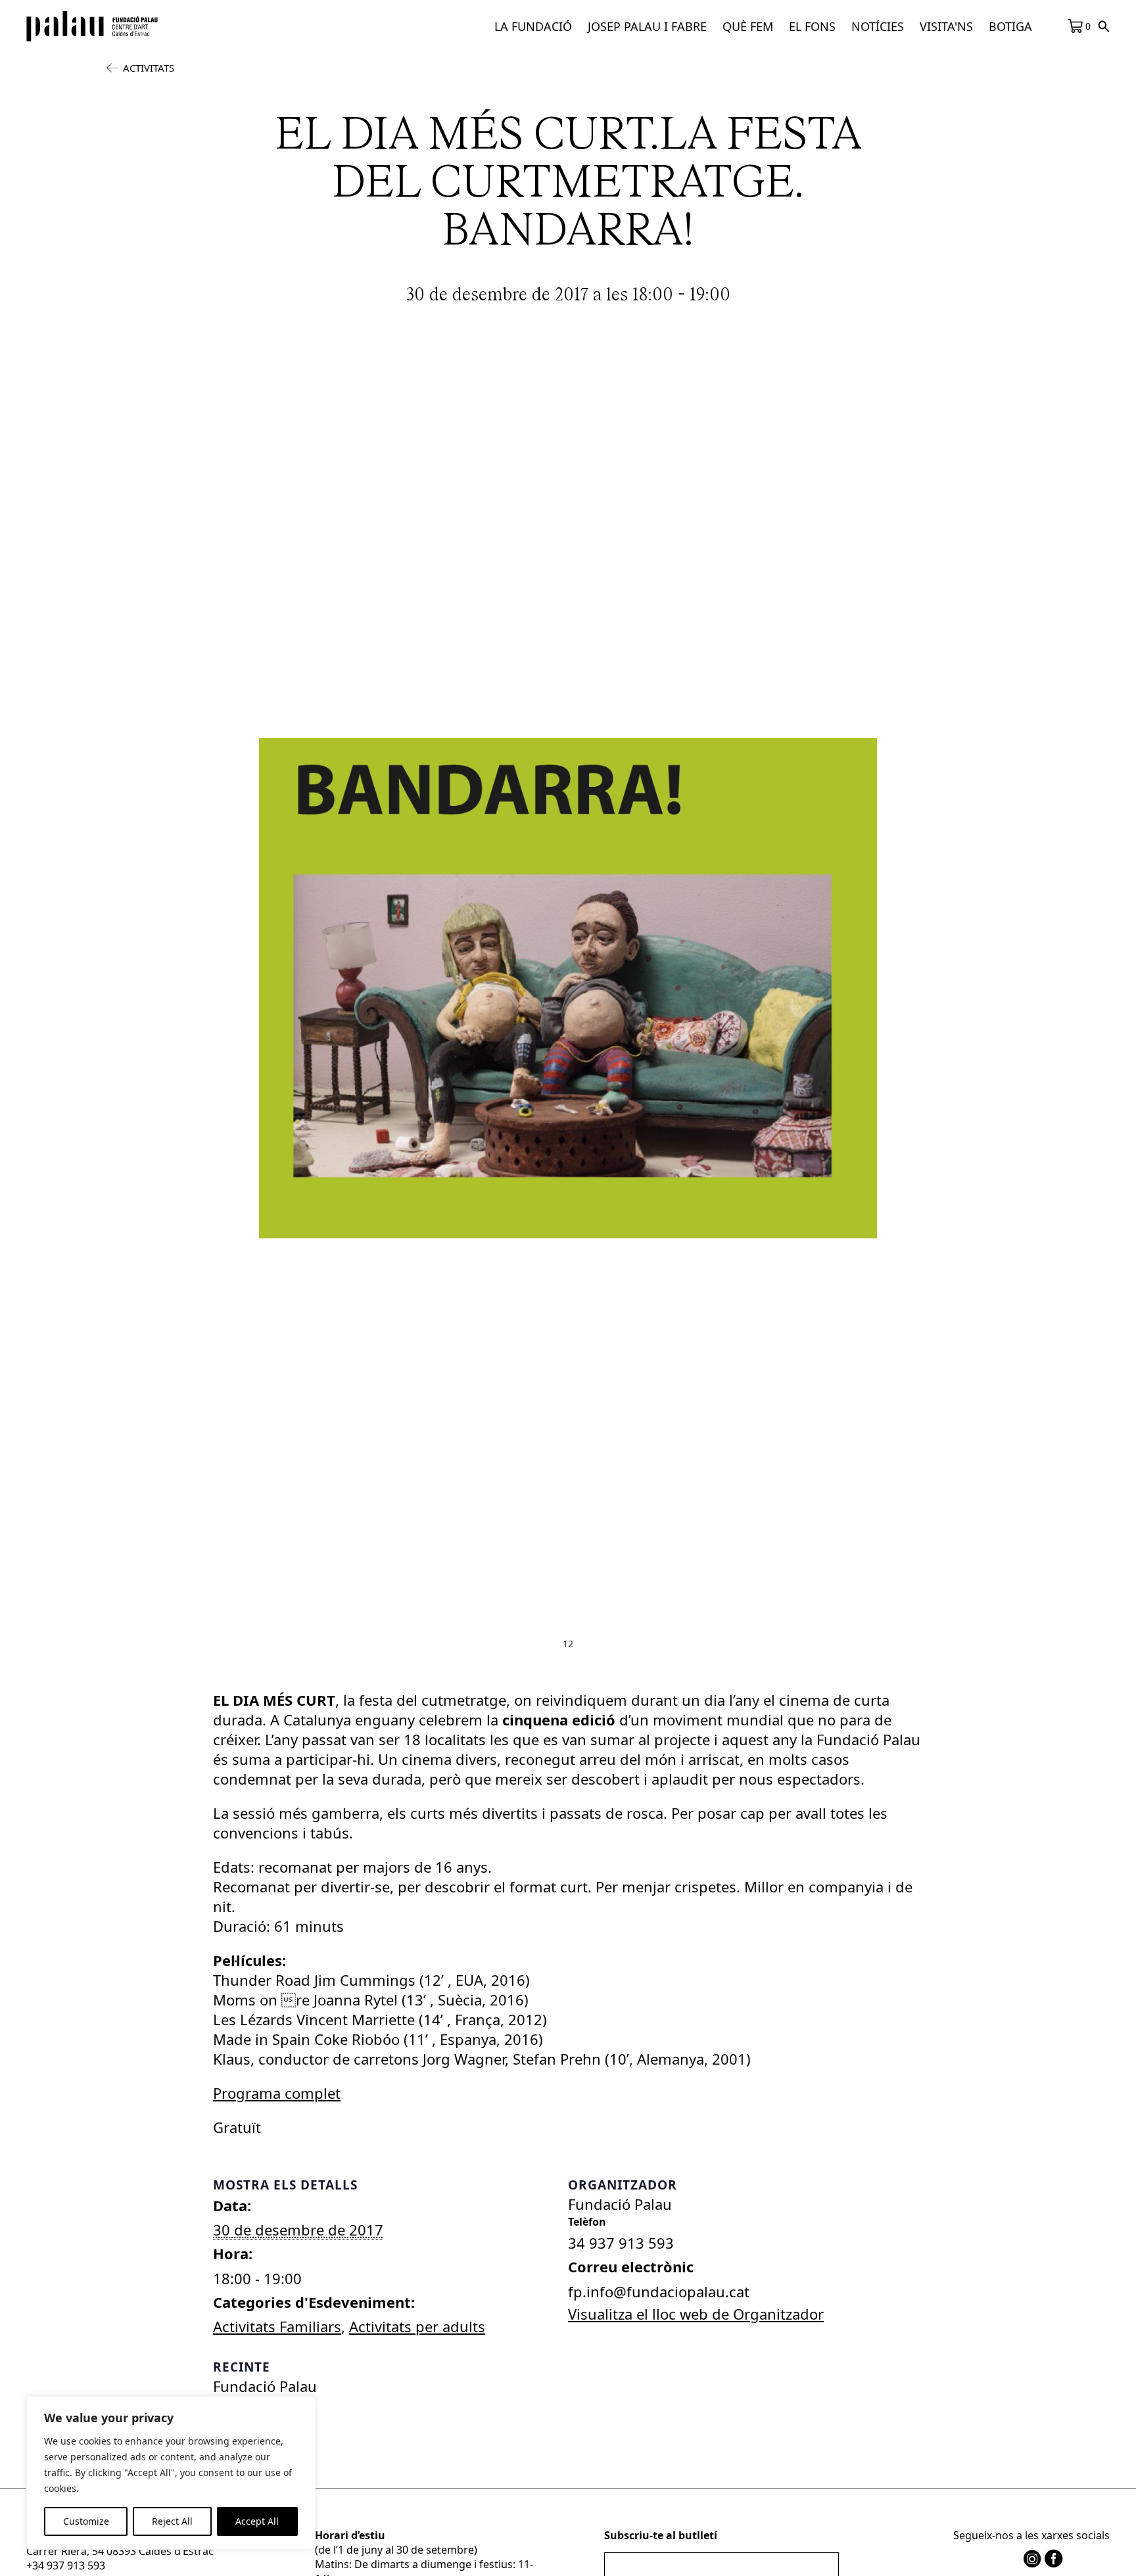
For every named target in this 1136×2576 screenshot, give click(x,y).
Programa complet (277, 2093)
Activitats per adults (417, 2326)
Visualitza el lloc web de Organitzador (696, 2314)
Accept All (257, 2521)
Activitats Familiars (277, 2326)
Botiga (1010, 26)
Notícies (878, 26)
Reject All (172, 2521)
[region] (171, 2473)
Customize (86, 2521)
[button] (533, 26)
